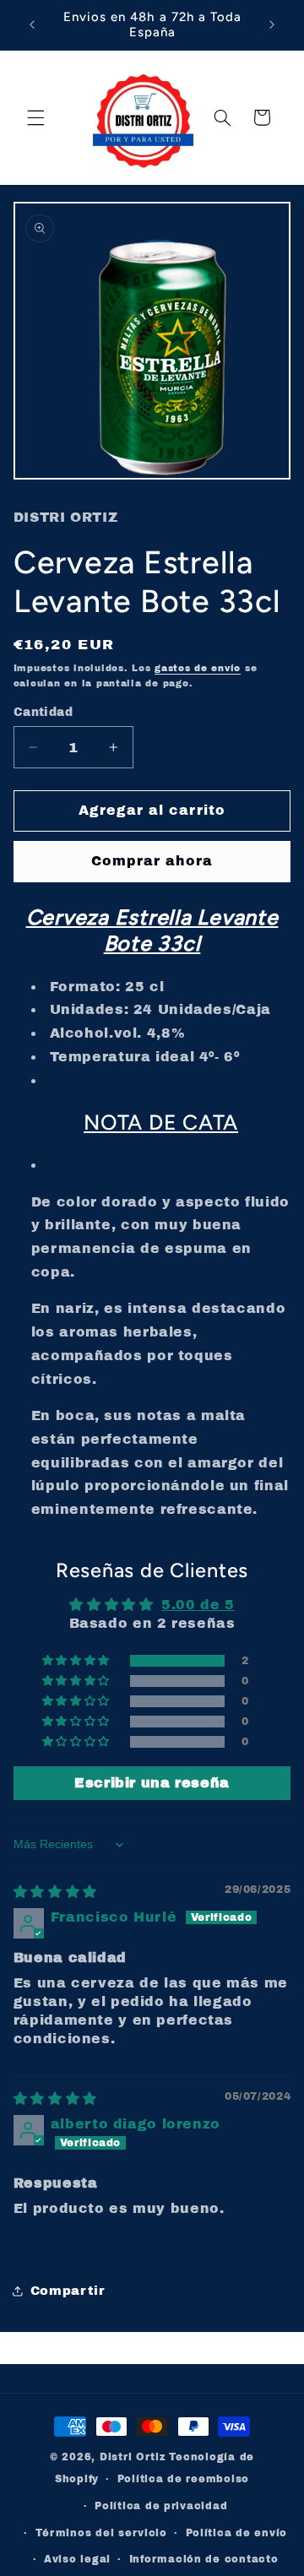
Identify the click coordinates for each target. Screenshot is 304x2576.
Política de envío (237, 2533)
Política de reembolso (183, 2479)
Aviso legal (77, 2559)
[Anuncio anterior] (32, 24)
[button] (35, 117)
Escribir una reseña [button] (152, 1783)
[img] (55, 1892)
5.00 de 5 (198, 1605)
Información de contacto (204, 2559)
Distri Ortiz (135, 2457)
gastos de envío (198, 668)
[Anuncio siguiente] (272, 24)
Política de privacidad (161, 2506)
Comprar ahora (152, 861)
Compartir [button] (68, 2291)
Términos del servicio (101, 2533)
